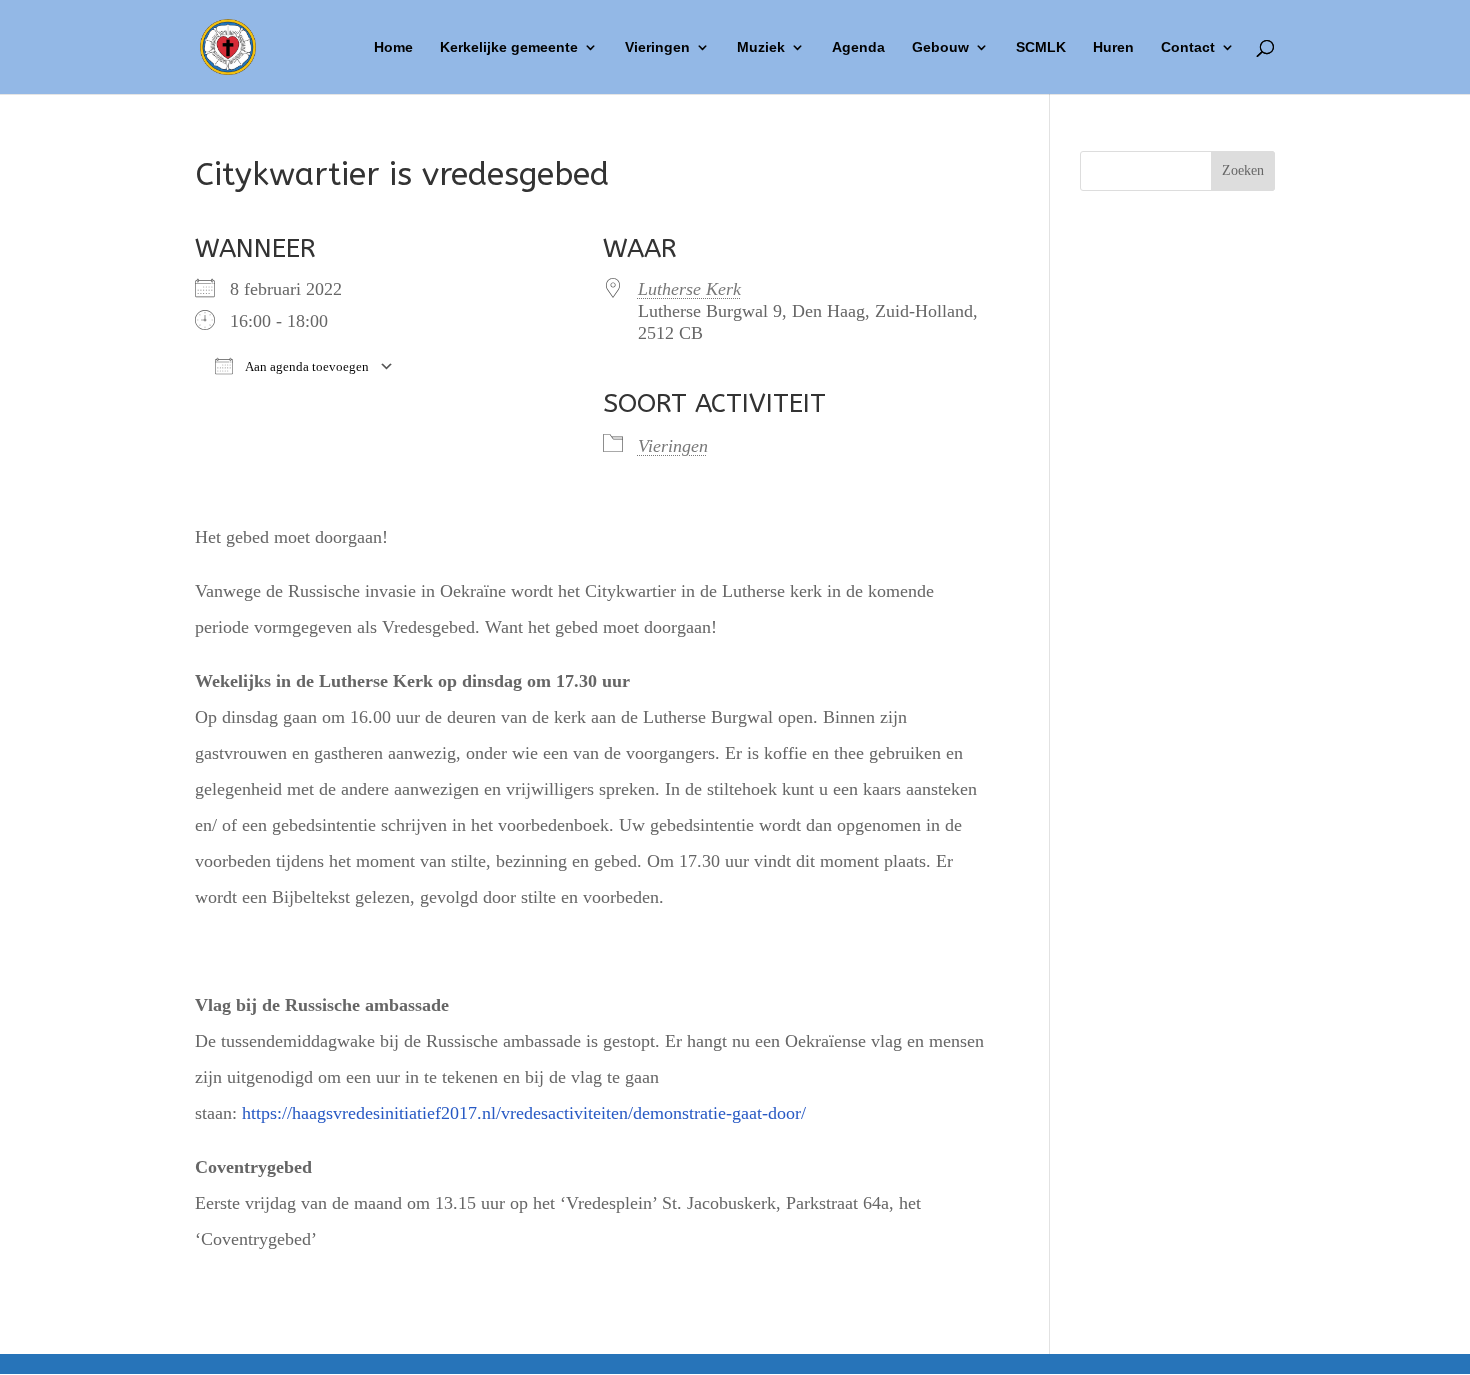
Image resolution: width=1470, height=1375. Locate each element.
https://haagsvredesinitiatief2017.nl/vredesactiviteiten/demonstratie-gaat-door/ (524, 1113)
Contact (1188, 47)
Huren (1113, 47)
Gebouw (940, 47)
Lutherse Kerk (689, 289)
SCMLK (1041, 47)
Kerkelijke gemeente (509, 47)
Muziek (761, 47)
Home (393, 47)
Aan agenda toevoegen (306, 366)
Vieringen (657, 47)
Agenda (858, 47)
